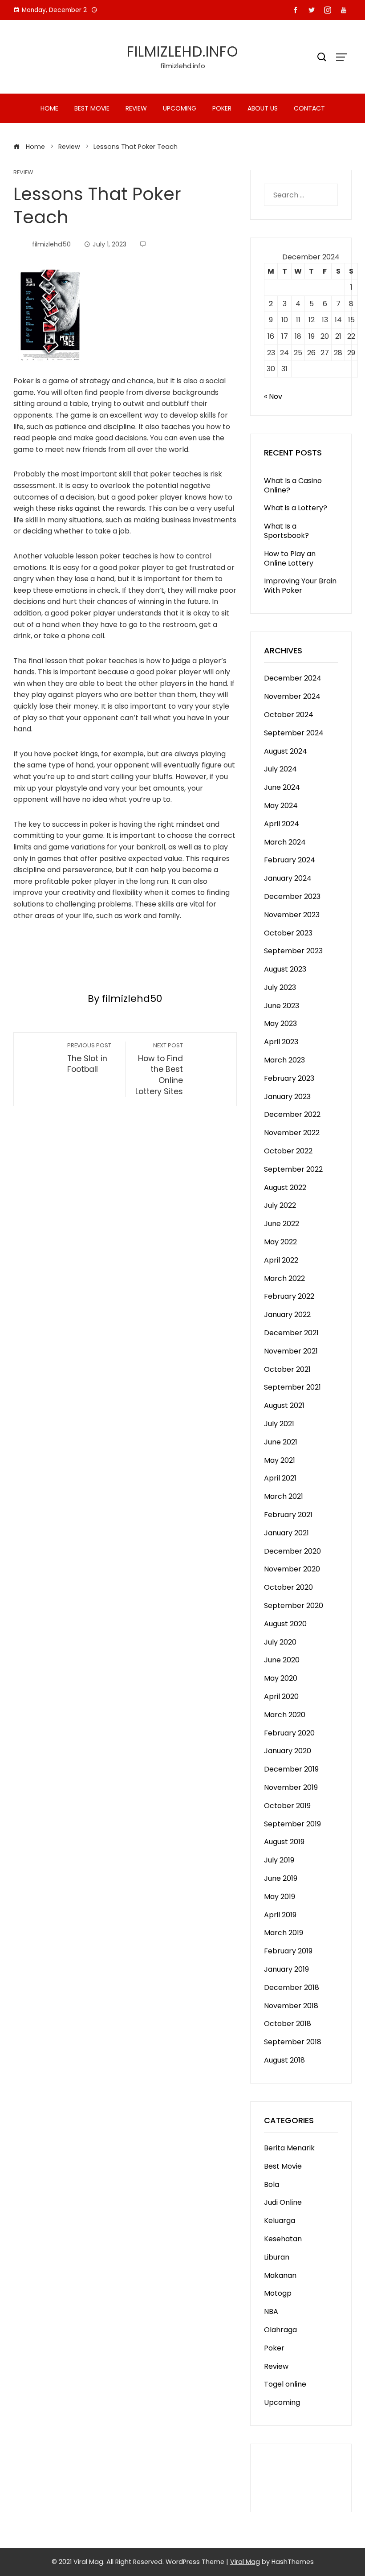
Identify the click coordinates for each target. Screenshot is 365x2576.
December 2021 (291, 1333)
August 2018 (284, 2060)
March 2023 (284, 1060)
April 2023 (281, 1042)
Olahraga (280, 2330)
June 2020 (282, 1660)
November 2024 (292, 696)
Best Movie (92, 108)
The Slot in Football (89, 1058)
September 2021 (292, 1387)
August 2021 (284, 1405)
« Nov (273, 396)
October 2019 (287, 1806)
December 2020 (292, 1551)
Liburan (277, 2257)
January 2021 (286, 1533)
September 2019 (292, 1824)
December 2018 (292, 1987)
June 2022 (282, 1224)
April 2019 (280, 1915)
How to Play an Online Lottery (290, 558)
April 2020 (281, 1696)
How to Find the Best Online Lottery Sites (159, 1069)
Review (136, 108)
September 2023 (293, 951)
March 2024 (285, 842)
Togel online (285, 2384)
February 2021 (288, 1515)
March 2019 (284, 1933)
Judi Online (283, 2202)
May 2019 (280, 1897)
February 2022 (289, 1296)
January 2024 (288, 878)
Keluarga (280, 2221)
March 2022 (284, 1278)
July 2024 (280, 769)
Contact (309, 108)
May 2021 (280, 1460)
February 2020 (289, 1733)
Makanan (280, 2275)
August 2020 (285, 1624)
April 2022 (281, 1260)
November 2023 (292, 915)
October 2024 (289, 715)
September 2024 (294, 733)
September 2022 (293, 1169)
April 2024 (282, 824)
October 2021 (287, 1369)
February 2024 (290, 860)
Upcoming (180, 108)
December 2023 (292, 896)
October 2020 (288, 1587)
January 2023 (287, 1097)
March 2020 (285, 1715)
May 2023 (280, 1023)
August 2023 (285, 969)
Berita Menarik (289, 2148)
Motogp (278, 2293)
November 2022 (292, 1133)
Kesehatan (283, 2239)
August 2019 (284, 1842)
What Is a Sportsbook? (286, 531)
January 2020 (288, 1751)
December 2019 (291, 1769)
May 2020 (281, 1678)
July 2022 (280, 1205)
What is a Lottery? (296, 508)
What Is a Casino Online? (293, 485)
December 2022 (292, 1114)
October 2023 (288, 933)
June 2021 (281, 1442)
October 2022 (288, 1151)
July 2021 (279, 1424)
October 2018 (288, 2024)
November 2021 (291, 1351)
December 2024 (293, 678)
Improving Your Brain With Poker (300, 586)
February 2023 (289, 1078)
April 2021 (280, 1478)
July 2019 (279, 1860)
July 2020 (280, 1642)
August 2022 (285, 1188)
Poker (222, 108)
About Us (263, 108)
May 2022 (280, 1242)
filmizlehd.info (182, 51)
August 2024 (286, 751)
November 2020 (292, 1569)
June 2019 (281, 1878)
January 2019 (286, 1969)
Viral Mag (245, 2562)
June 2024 (282, 787)
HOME (49, 108)
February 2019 (288, 1951)
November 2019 (291, 1787)
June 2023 (282, 1006)
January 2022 (287, 1315)
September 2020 (294, 1606)
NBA (271, 2311)
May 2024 (281, 806)
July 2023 (280, 987)
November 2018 (291, 2006)
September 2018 (293, 2042)
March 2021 (284, 1496)
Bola (272, 2184)
